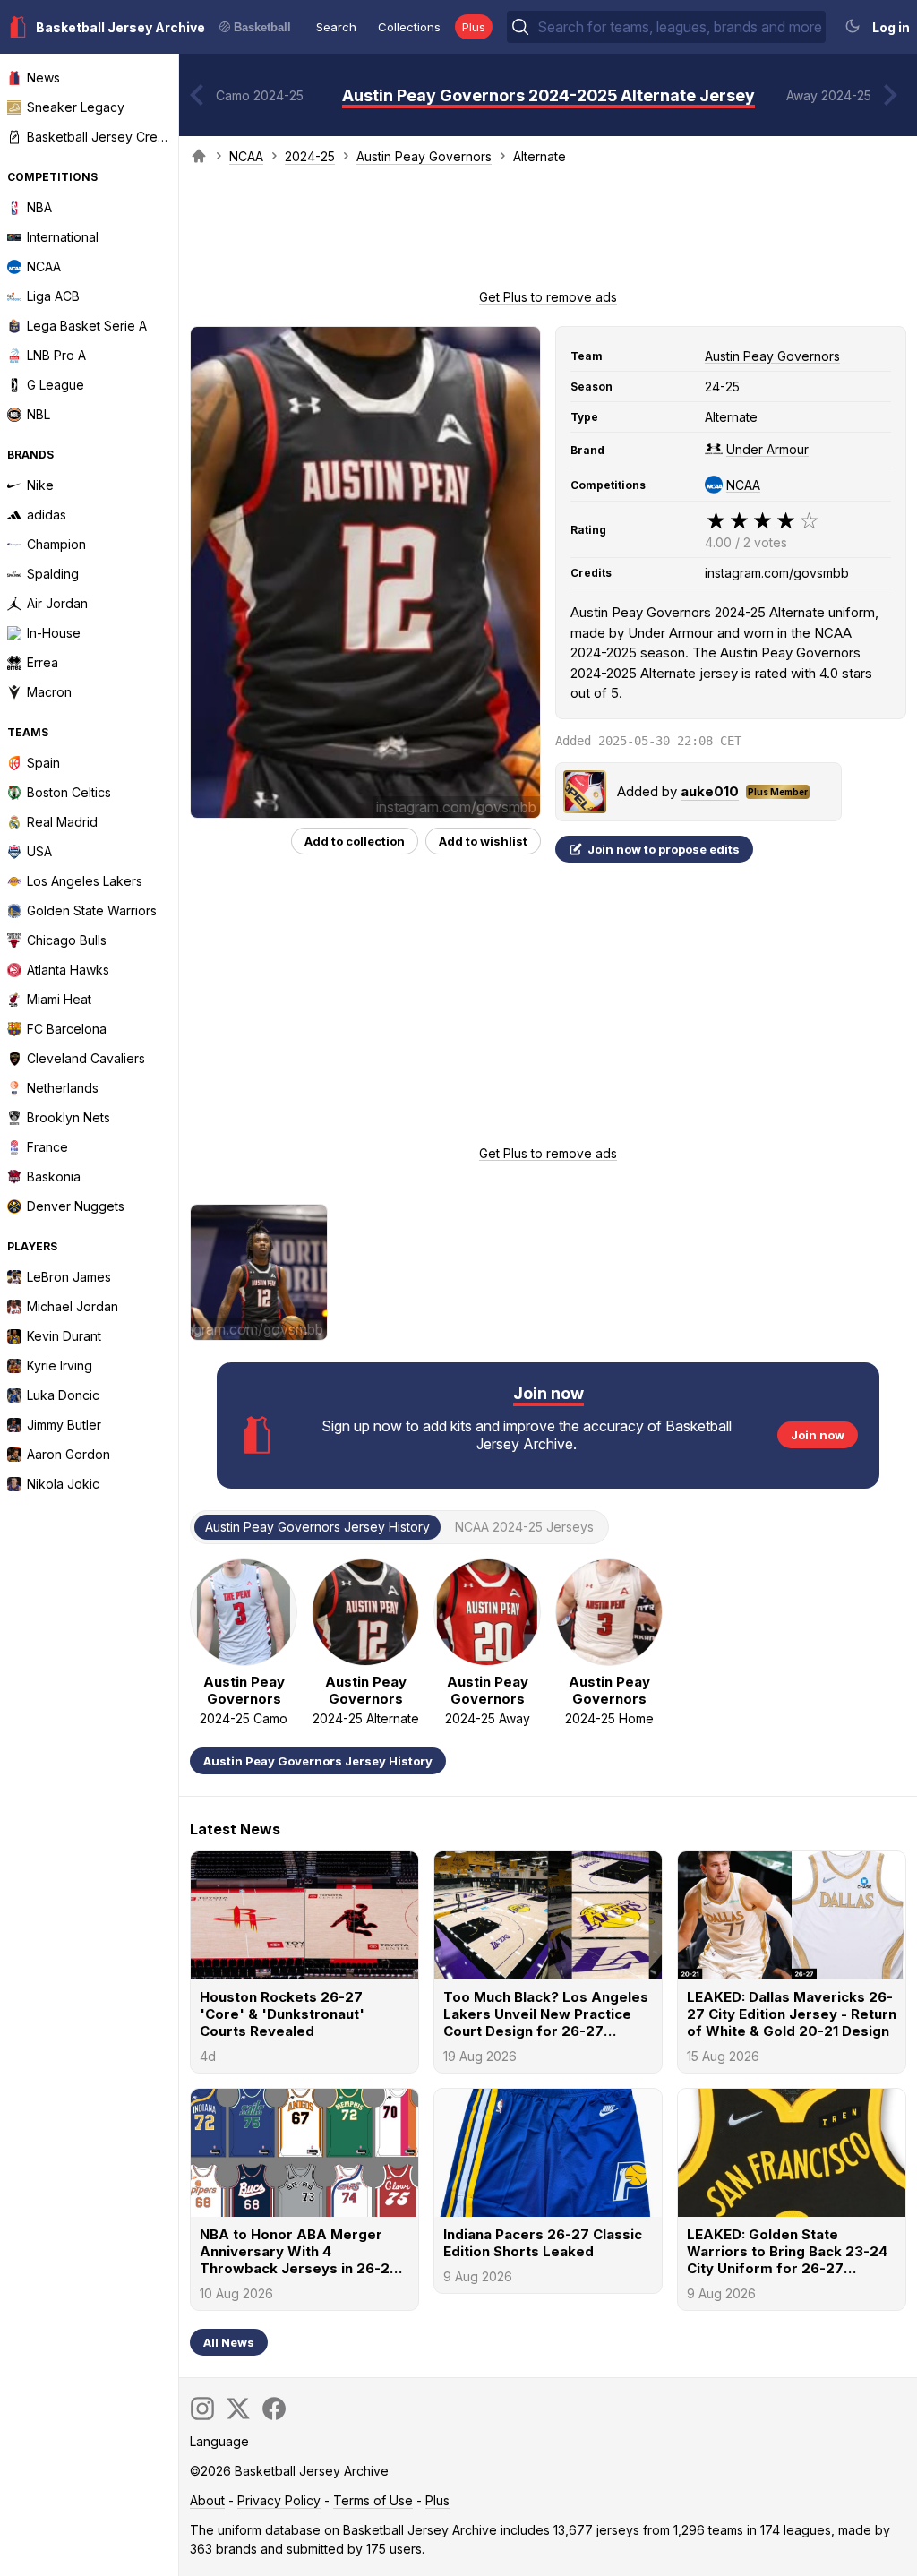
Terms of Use (373, 2500)
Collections (409, 27)
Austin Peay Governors (424, 156)
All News (229, 2342)
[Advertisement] (548, 238)
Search (336, 27)
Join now (818, 1435)
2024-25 (310, 156)
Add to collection (355, 841)
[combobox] (680, 27)
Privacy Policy (279, 2500)
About (207, 2500)
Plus (474, 27)
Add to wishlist (483, 841)
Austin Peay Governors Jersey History (318, 1761)
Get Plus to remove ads (548, 297)
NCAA (246, 156)
